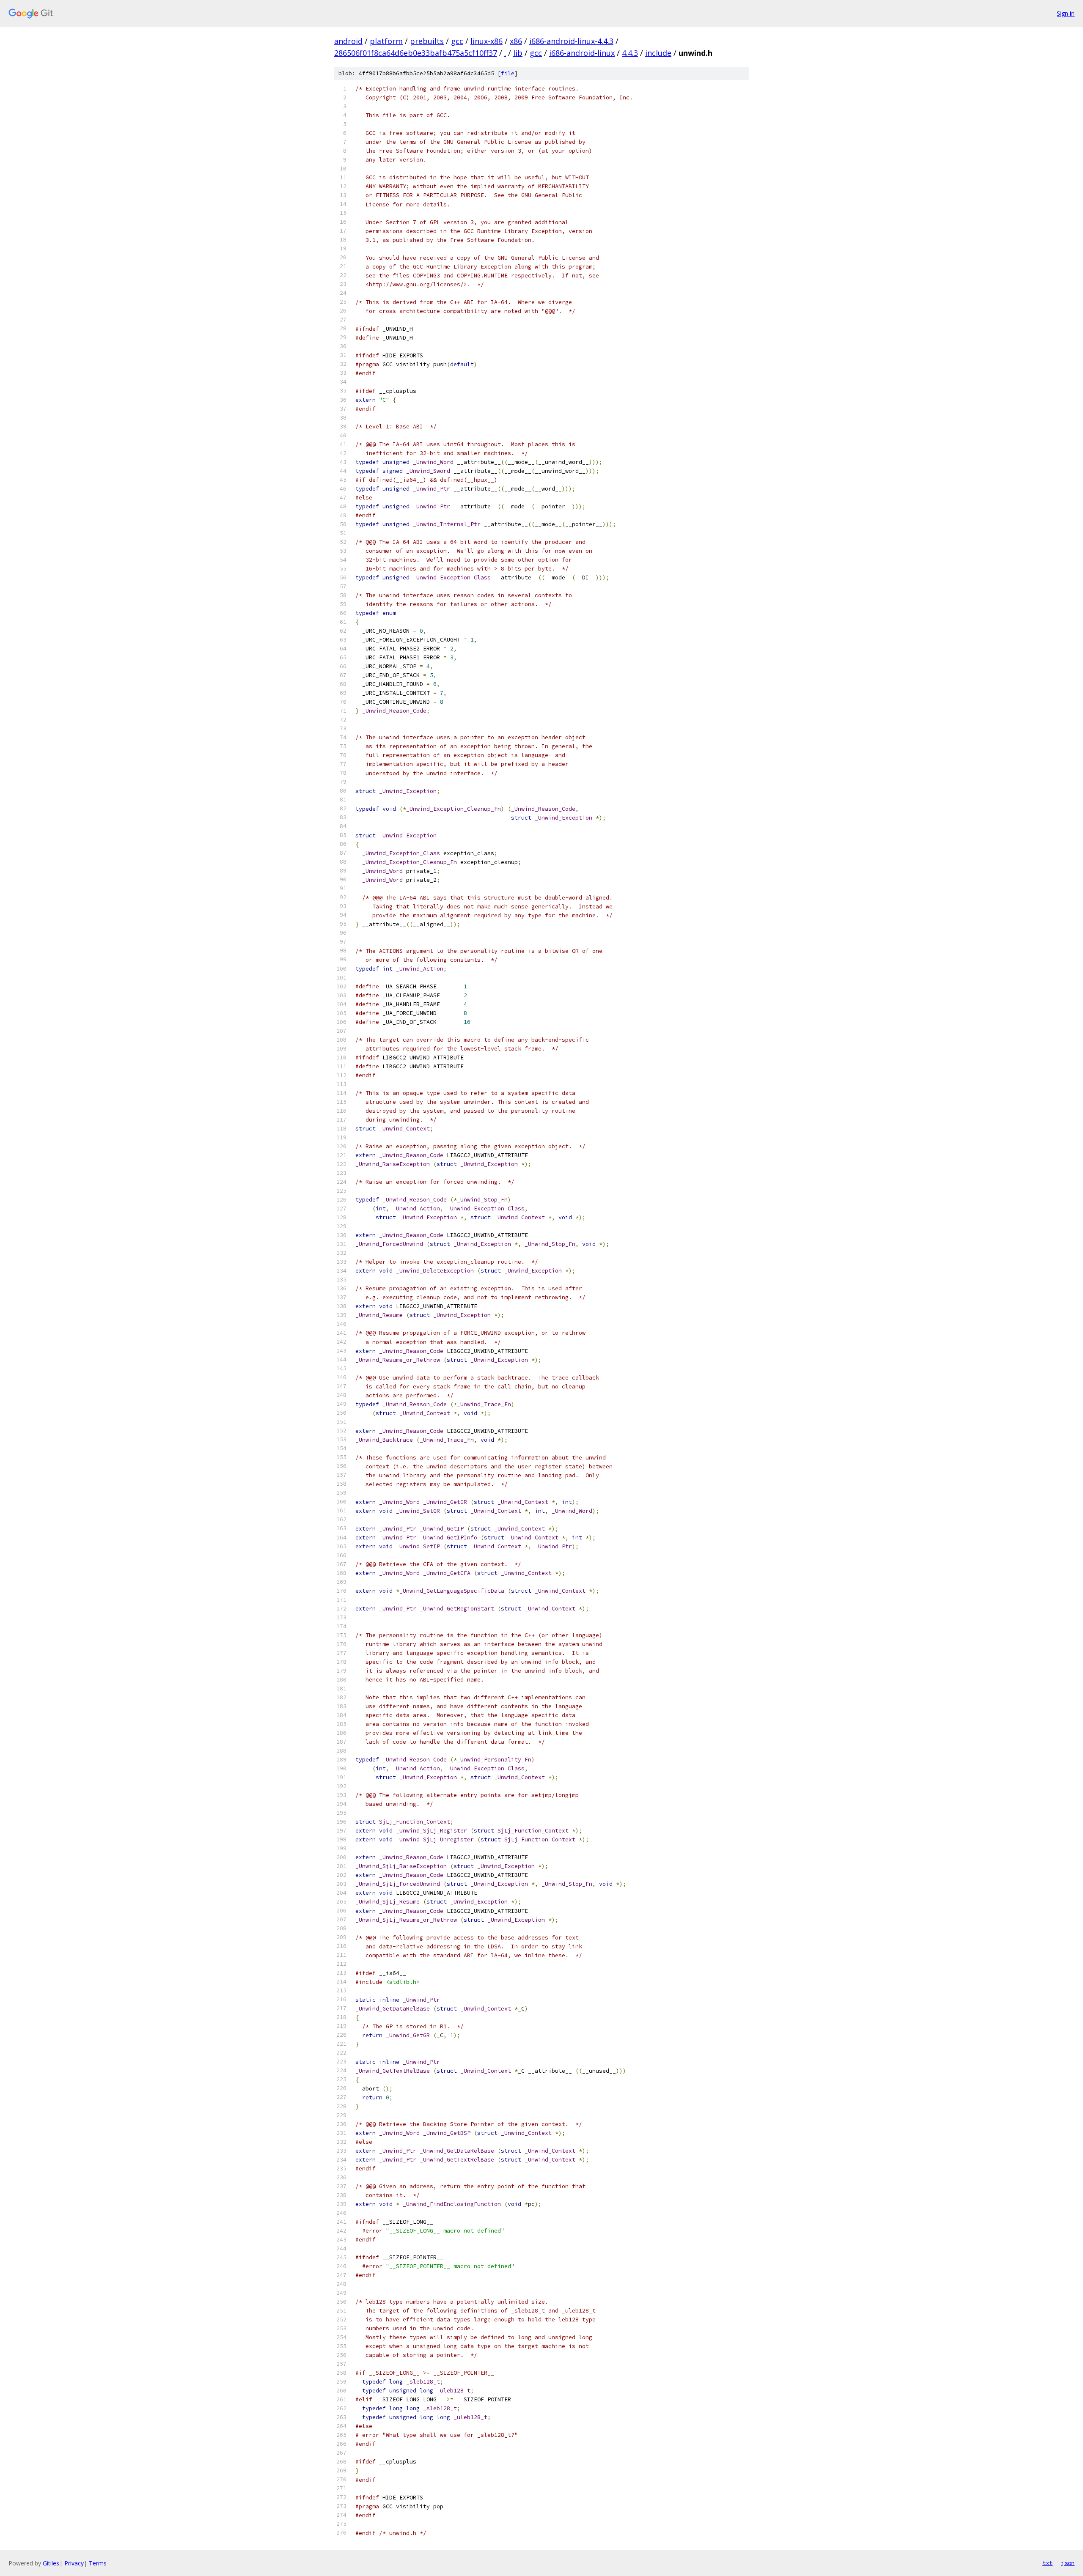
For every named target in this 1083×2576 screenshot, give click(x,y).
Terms (98, 2563)
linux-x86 (487, 41)
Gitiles (51, 2563)
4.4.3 (630, 53)
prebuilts (427, 41)
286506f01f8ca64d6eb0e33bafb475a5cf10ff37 (416, 53)
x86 (516, 41)
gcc (457, 41)
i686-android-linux (582, 53)
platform (386, 41)
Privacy (74, 2563)
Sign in (1066, 13)
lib (518, 53)
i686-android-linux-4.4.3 (571, 41)
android (348, 41)
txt (1047, 2563)
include (658, 53)
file (508, 73)
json (1068, 2563)
